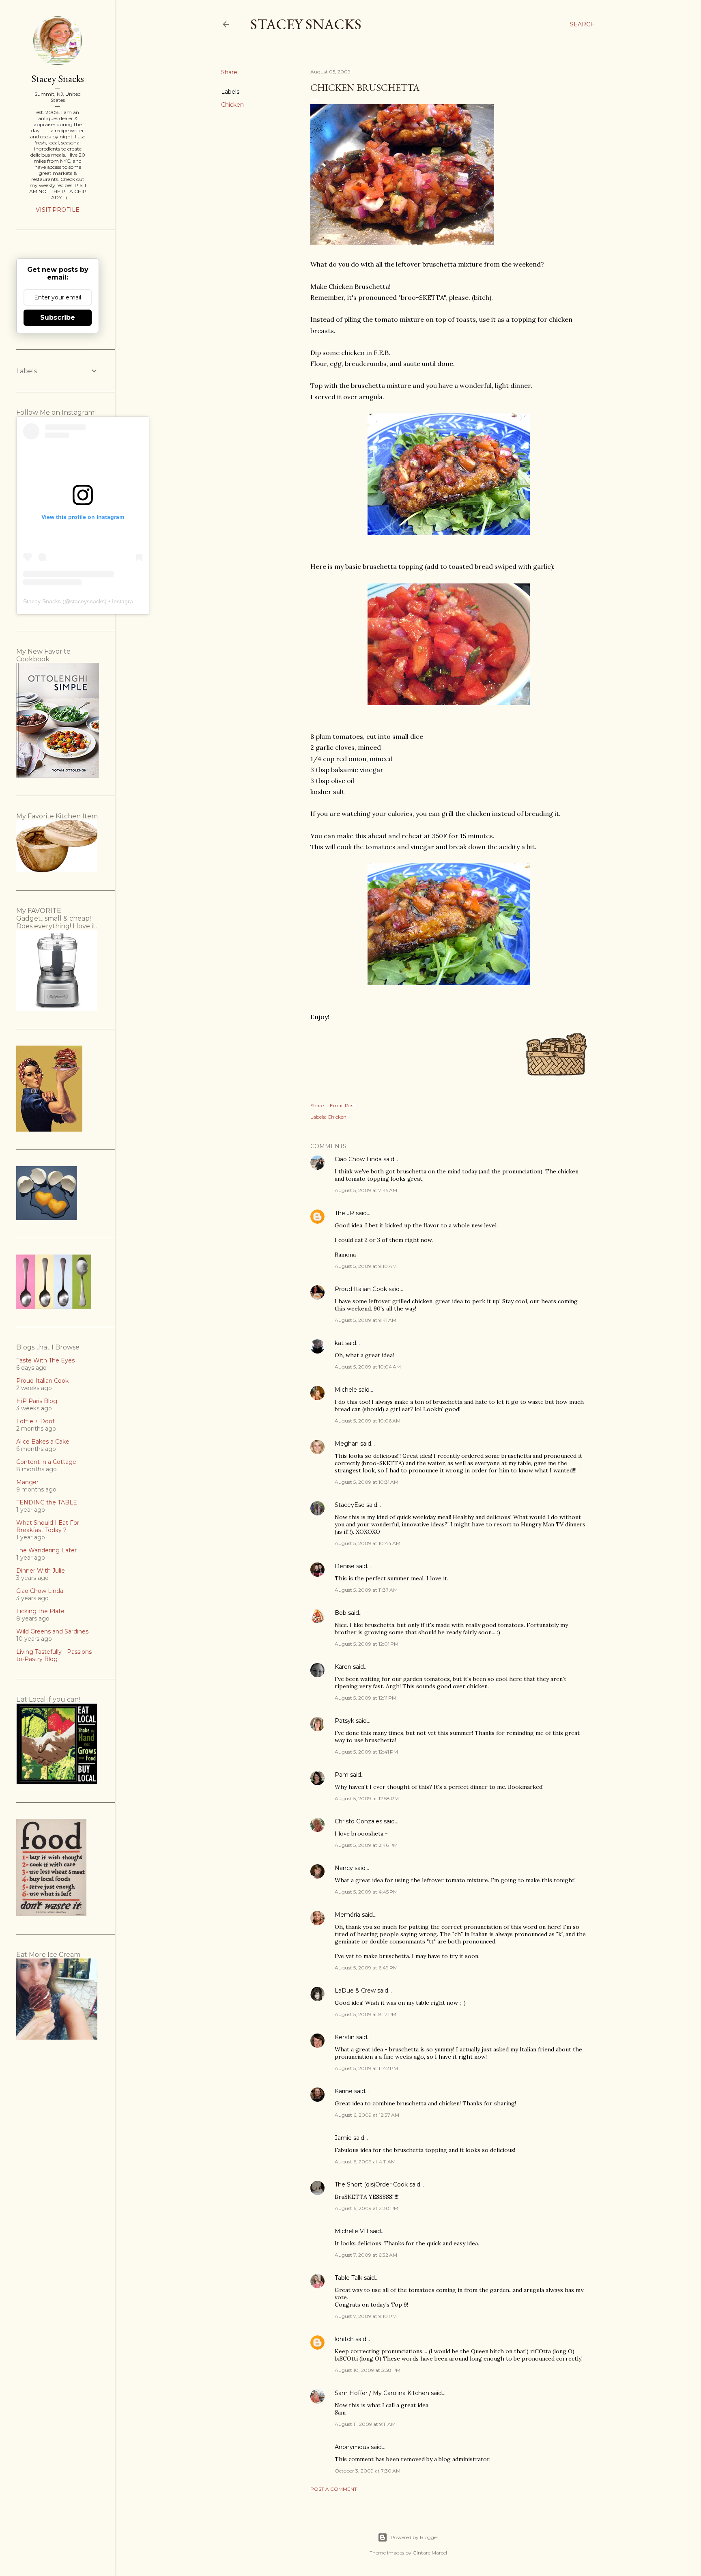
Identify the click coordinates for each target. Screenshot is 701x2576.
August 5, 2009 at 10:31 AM (367, 1482)
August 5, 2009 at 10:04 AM (368, 1367)
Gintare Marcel (430, 2553)
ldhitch (344, 2339)
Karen (343, 1667)
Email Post (343, 1105)
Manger (27, 1482)
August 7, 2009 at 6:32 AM (366, 2255)
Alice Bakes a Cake (43, 1442)
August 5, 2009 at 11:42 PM (366, 2068)
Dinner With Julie (41, 1571)
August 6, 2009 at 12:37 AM (367, 2115)
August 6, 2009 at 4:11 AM (365, 2162)
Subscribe (58, 317)
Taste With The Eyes (45, 1360)
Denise (345, 1566)
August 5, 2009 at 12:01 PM (367, 1644)
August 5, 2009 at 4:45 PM (366, 1892)
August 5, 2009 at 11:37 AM (366, 1590)
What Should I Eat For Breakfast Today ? (48, 1526)
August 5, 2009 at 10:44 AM (368, 1543)
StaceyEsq (350, 1505)
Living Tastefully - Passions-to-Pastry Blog (55, 1655)
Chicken (232, 105)
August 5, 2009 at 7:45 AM (366, 1190)
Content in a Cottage (46, 1462)
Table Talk (348, 2278)
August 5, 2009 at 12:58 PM (367, 1798)
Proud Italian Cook (361, 1289)
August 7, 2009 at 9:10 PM (366, 2316)
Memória (347, 1915)
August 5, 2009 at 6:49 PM (366, 1968)
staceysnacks (87, 601)
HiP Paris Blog (37, 1401)
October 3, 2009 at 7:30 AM (368, 2471)
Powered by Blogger (415, 2537)
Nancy (344, 1868)
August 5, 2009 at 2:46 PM (366, 1845)
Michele (346, 1390)
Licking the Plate (40, 1611)
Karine (344, 2091)
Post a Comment (334, 2489)
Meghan (347, 1444)
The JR (344, 1213)
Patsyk (344, 1721)
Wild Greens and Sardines (52, 1631)
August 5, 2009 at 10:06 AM (368, 1421)
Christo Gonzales (358, 1821)
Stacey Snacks (306, 24)
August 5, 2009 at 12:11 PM (366, 1698)
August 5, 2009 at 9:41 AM (366, 1320)
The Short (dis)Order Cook (371, 2184)
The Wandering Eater (46, 1550)
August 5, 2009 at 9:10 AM (366, 1266)
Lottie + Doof (35, 1421)
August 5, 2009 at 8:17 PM (366, 2014)
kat (339, 1343)
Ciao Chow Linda (358, 1159)
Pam (342, 1775)
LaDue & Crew (355, 1991)
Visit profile (58, 210)
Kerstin (345, 2037)
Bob (341, 1613)
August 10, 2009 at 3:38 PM (368, 2370)
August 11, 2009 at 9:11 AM (365, 2424)
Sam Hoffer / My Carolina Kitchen (382, 2393)
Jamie (343, 2138)
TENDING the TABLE (47, 1502)
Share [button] (229, 72)
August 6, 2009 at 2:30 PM (367, 2208)
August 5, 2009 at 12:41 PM (366, 1752)
